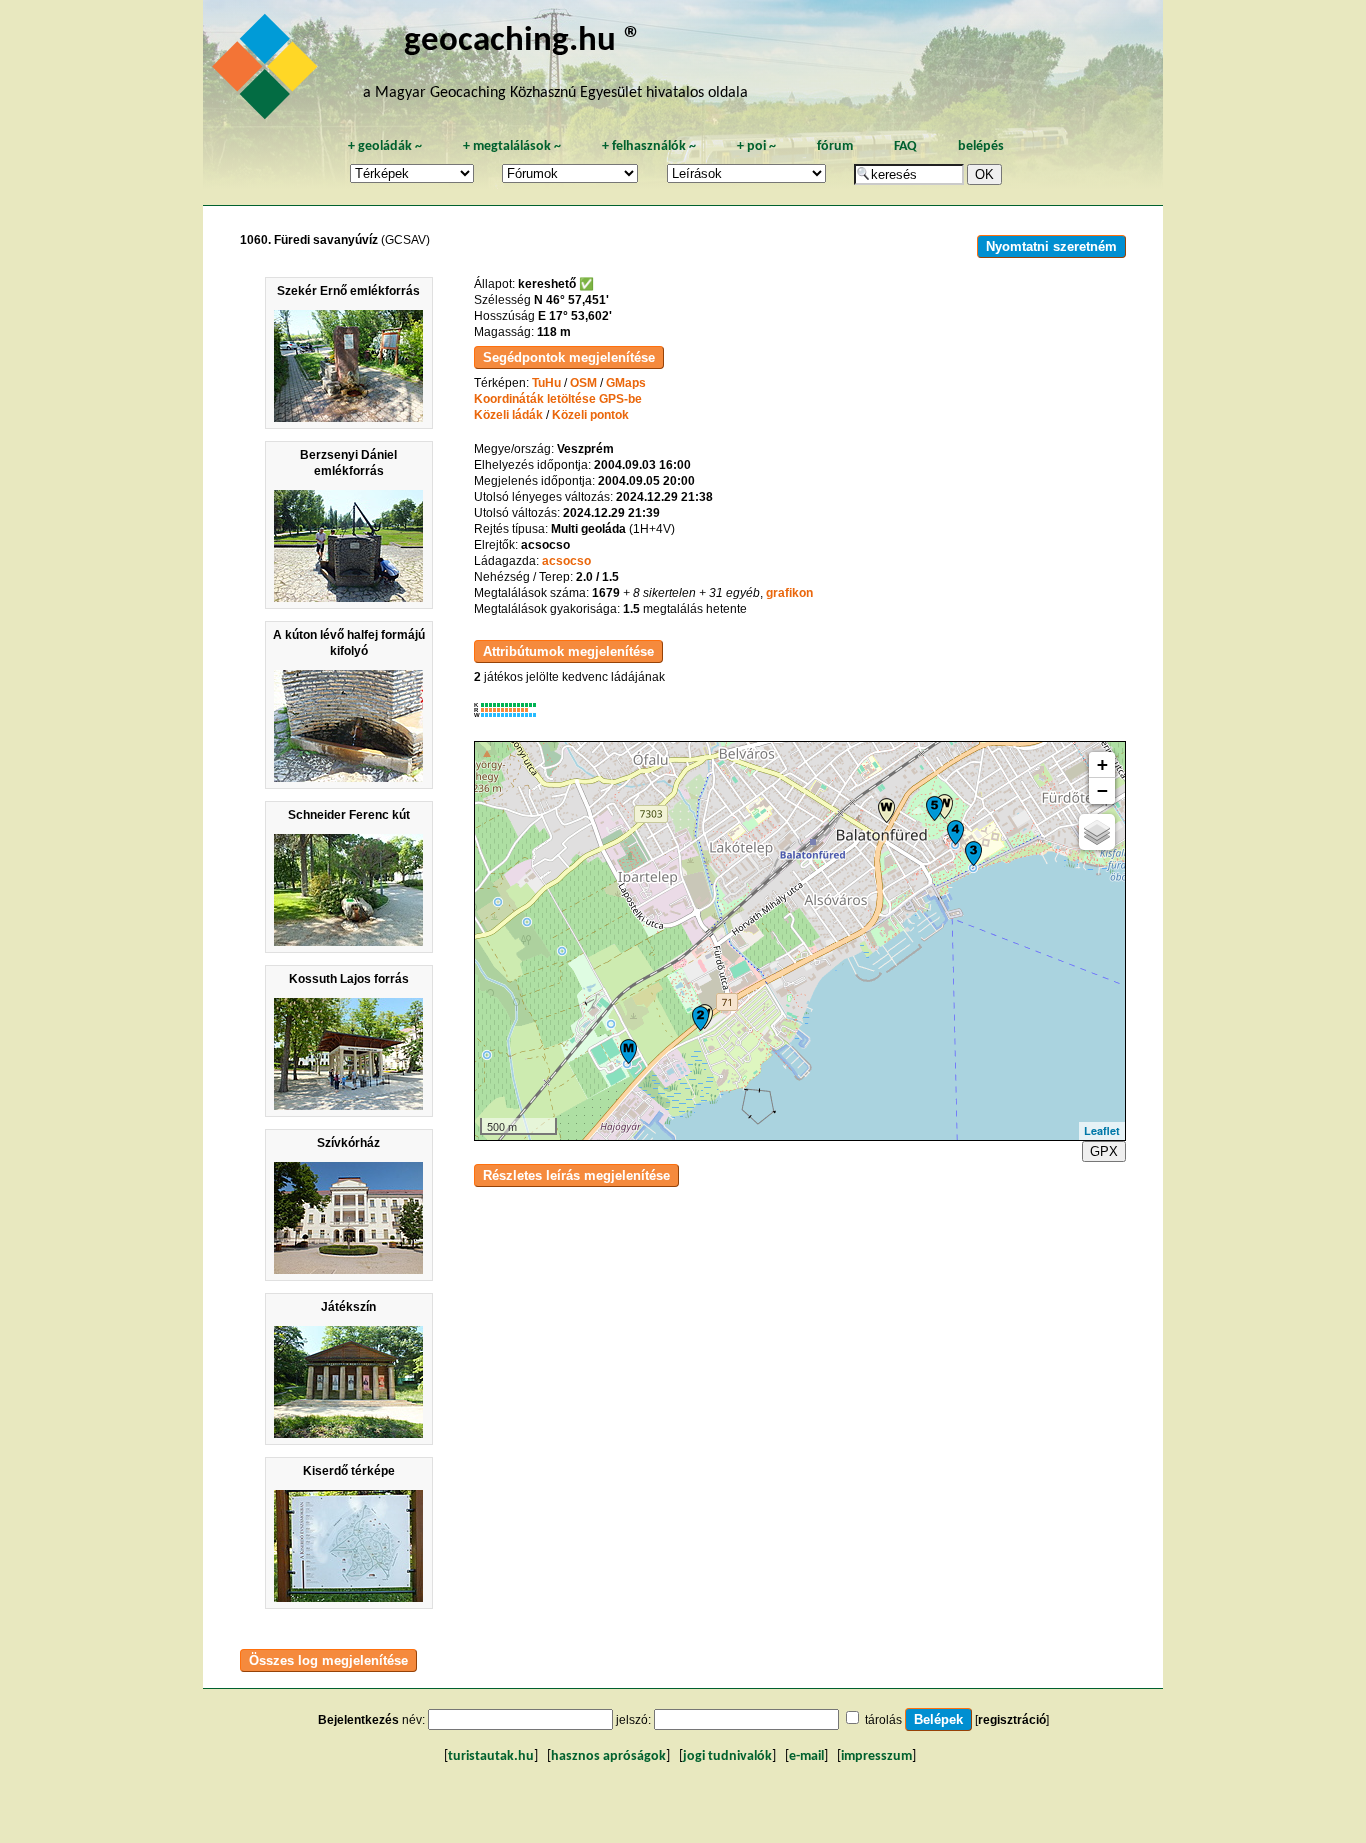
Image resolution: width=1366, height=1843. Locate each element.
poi (756, 146)
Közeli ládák (508, 415)
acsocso (566, 561)
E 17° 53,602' (575, 316)
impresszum (876, 1756)
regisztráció (1012, 1720)
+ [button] (1102, 764)
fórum (835, 146)
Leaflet (1102, 1130)
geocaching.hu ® (523, 41)
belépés (981, 146)
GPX (1104, 1151)
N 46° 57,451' (571, 300)
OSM (583, 383)
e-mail (806, 1756)
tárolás (883, 1720)
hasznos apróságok (608, 1756)
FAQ (905, 146)
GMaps (626, 383)
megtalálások (512, 146)
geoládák (385, 146)
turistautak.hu (491, 1756)
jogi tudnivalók (727, 1756)
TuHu (546, 383)
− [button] (1102, 790)
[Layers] (1097, 832)
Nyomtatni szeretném (1051, 246)
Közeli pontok (590, 415)
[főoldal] (268, 72)
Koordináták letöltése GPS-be (558, 399)
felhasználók (649, 146)
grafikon (789, 593)
